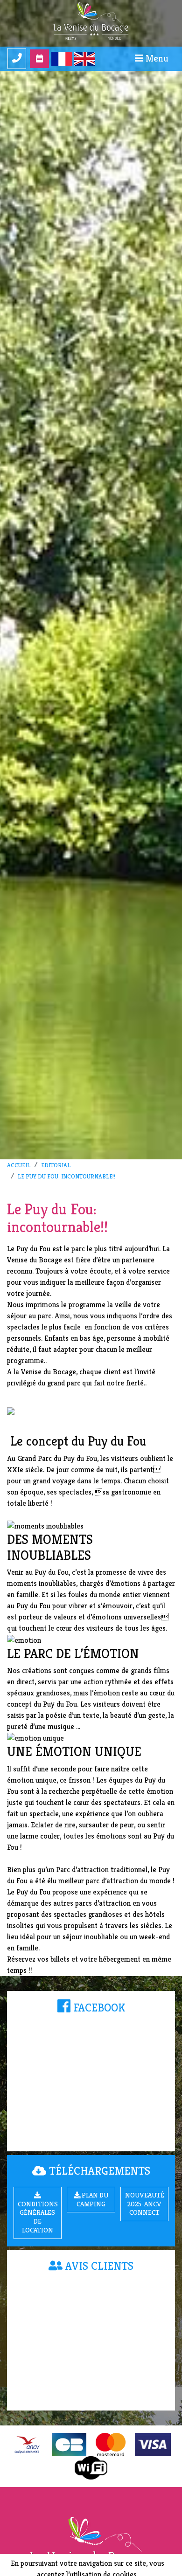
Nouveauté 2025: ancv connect (145, 2204)
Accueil (19, 1165)
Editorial (56, 1165)
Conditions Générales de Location (38, 2217)
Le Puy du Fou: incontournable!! (66, 1177)
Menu (156, 59)
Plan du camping (92, 2200)
